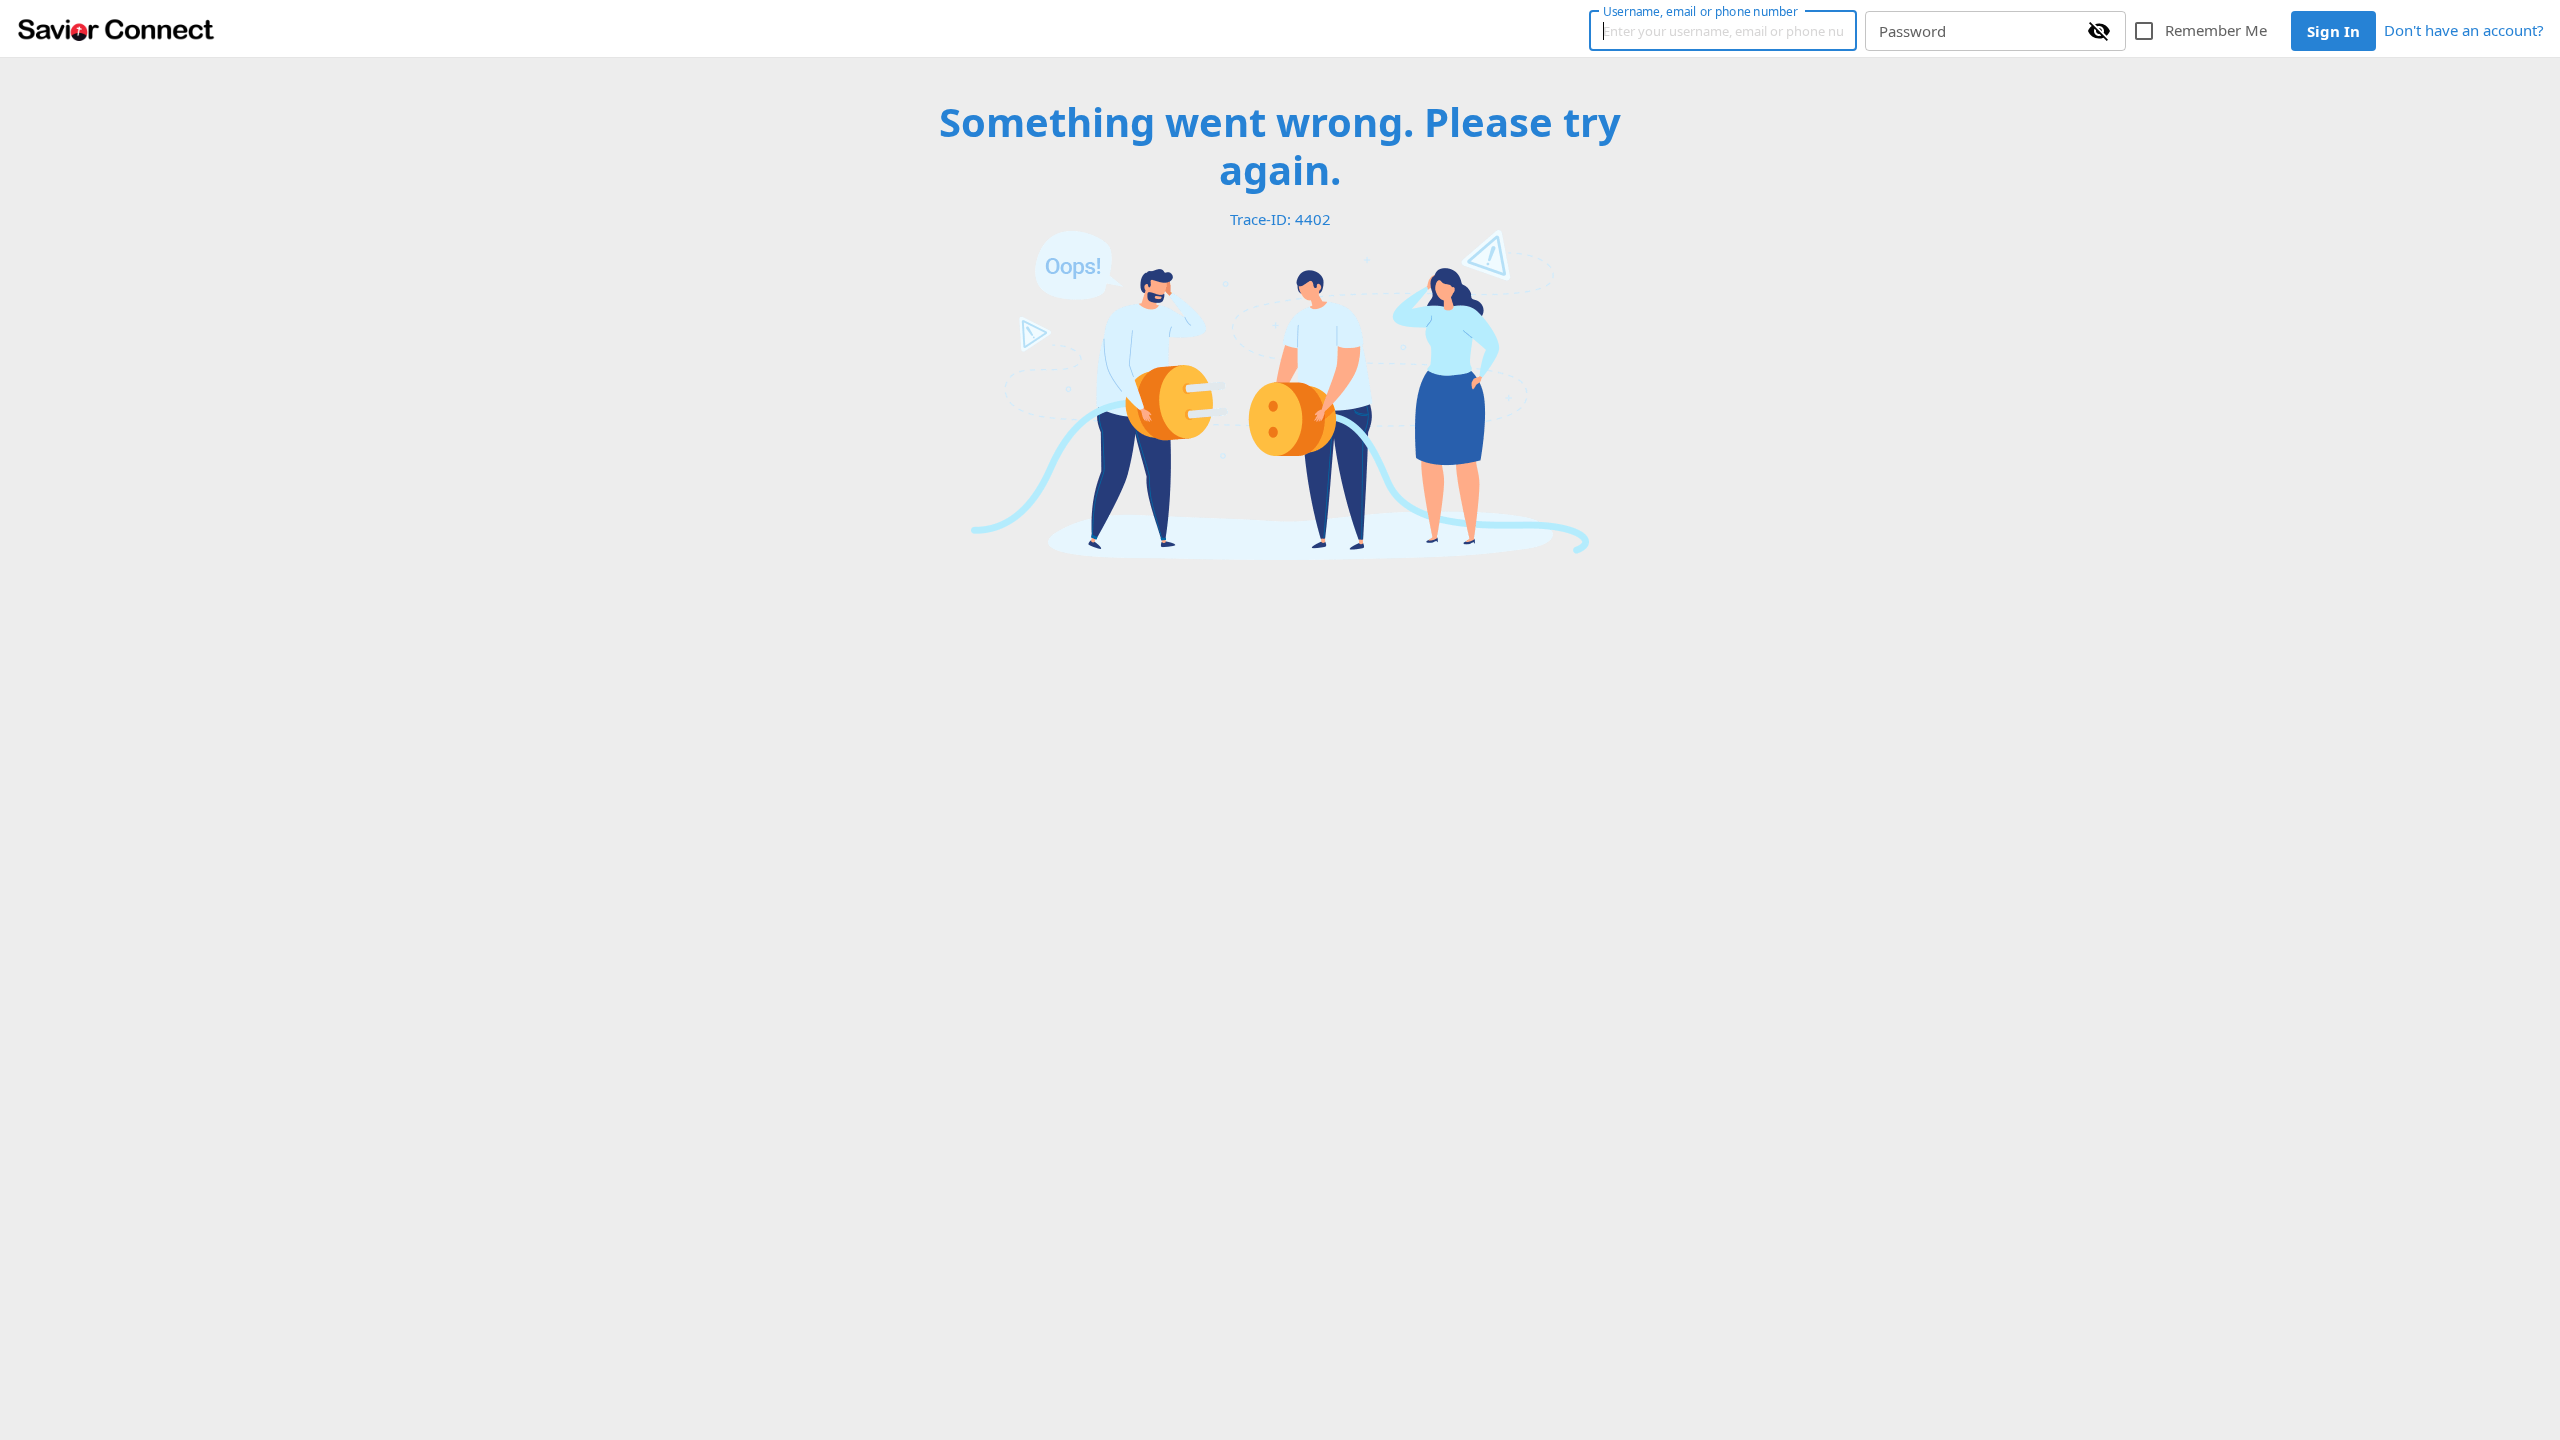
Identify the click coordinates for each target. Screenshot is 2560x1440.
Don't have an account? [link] (2464, 30)
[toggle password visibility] (2099, 31)
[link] (116, 29)
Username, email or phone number (1700, 11)
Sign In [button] (2333, 31)
